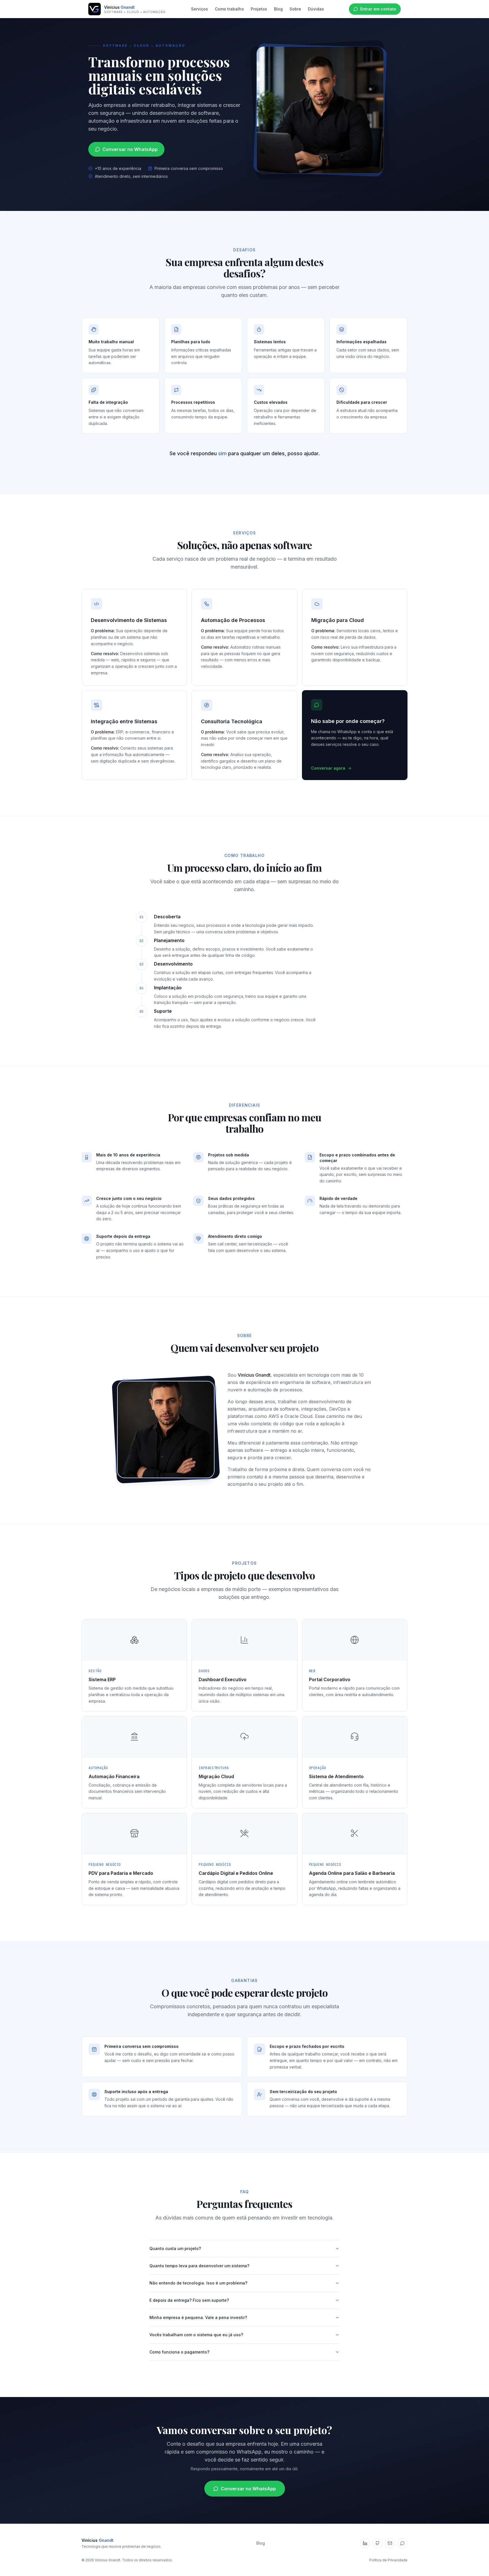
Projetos (259, 9)
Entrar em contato (378, 9)
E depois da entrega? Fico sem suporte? (189, 2300)
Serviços (200, 9)
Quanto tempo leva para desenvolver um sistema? (199, 2266)
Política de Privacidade (388, 2560)
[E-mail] (390, 2543)
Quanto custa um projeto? (175, 2248)
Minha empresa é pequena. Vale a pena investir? (198, 2317)
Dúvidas (316, 9)
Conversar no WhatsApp (130, 149)
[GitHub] (378, 2543)
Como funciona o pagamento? (179, 2352)
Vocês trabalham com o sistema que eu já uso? (196, 2335)
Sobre (295, 9)
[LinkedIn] (365, 2543)
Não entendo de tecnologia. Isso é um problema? (198, 2283)
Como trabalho (229, 9)
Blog (278, 9)
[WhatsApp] (402, 2543)
